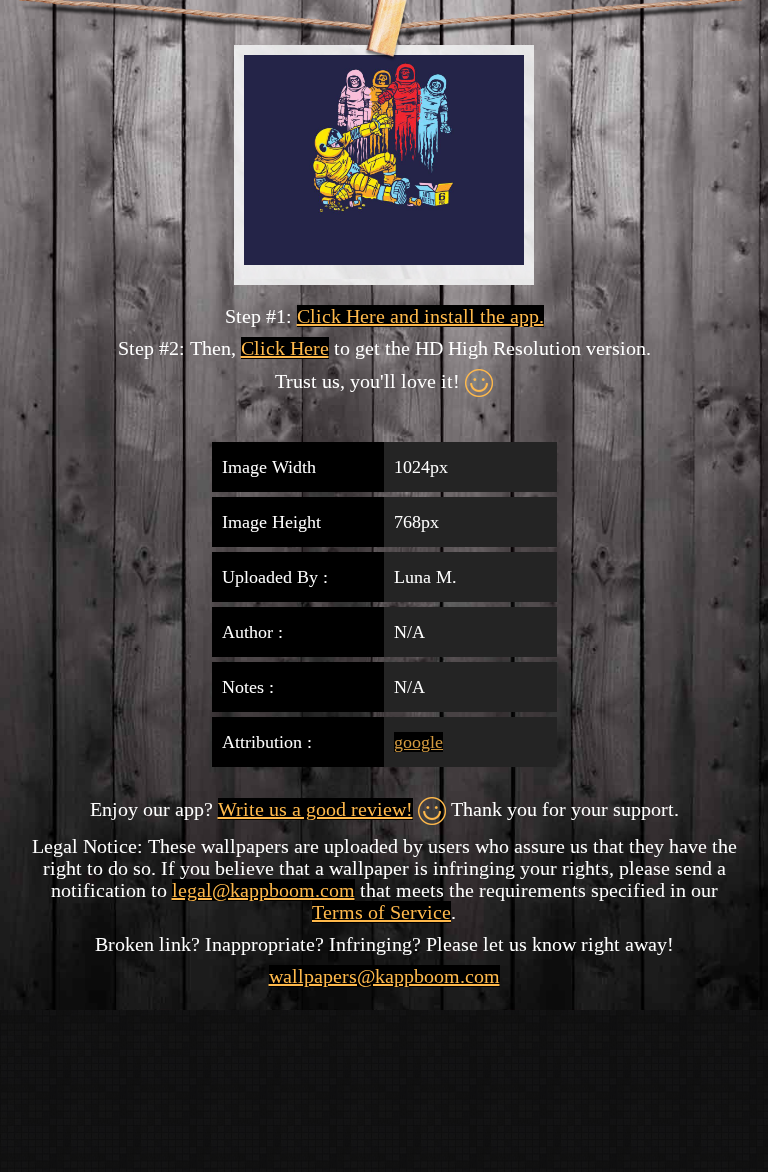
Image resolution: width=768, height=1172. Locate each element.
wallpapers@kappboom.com (384, 976)
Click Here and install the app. (420, 316)
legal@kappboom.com (263, 890)
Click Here (285, 348)
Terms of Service (381, 912)
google (418, 742)
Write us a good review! (315, 809)
